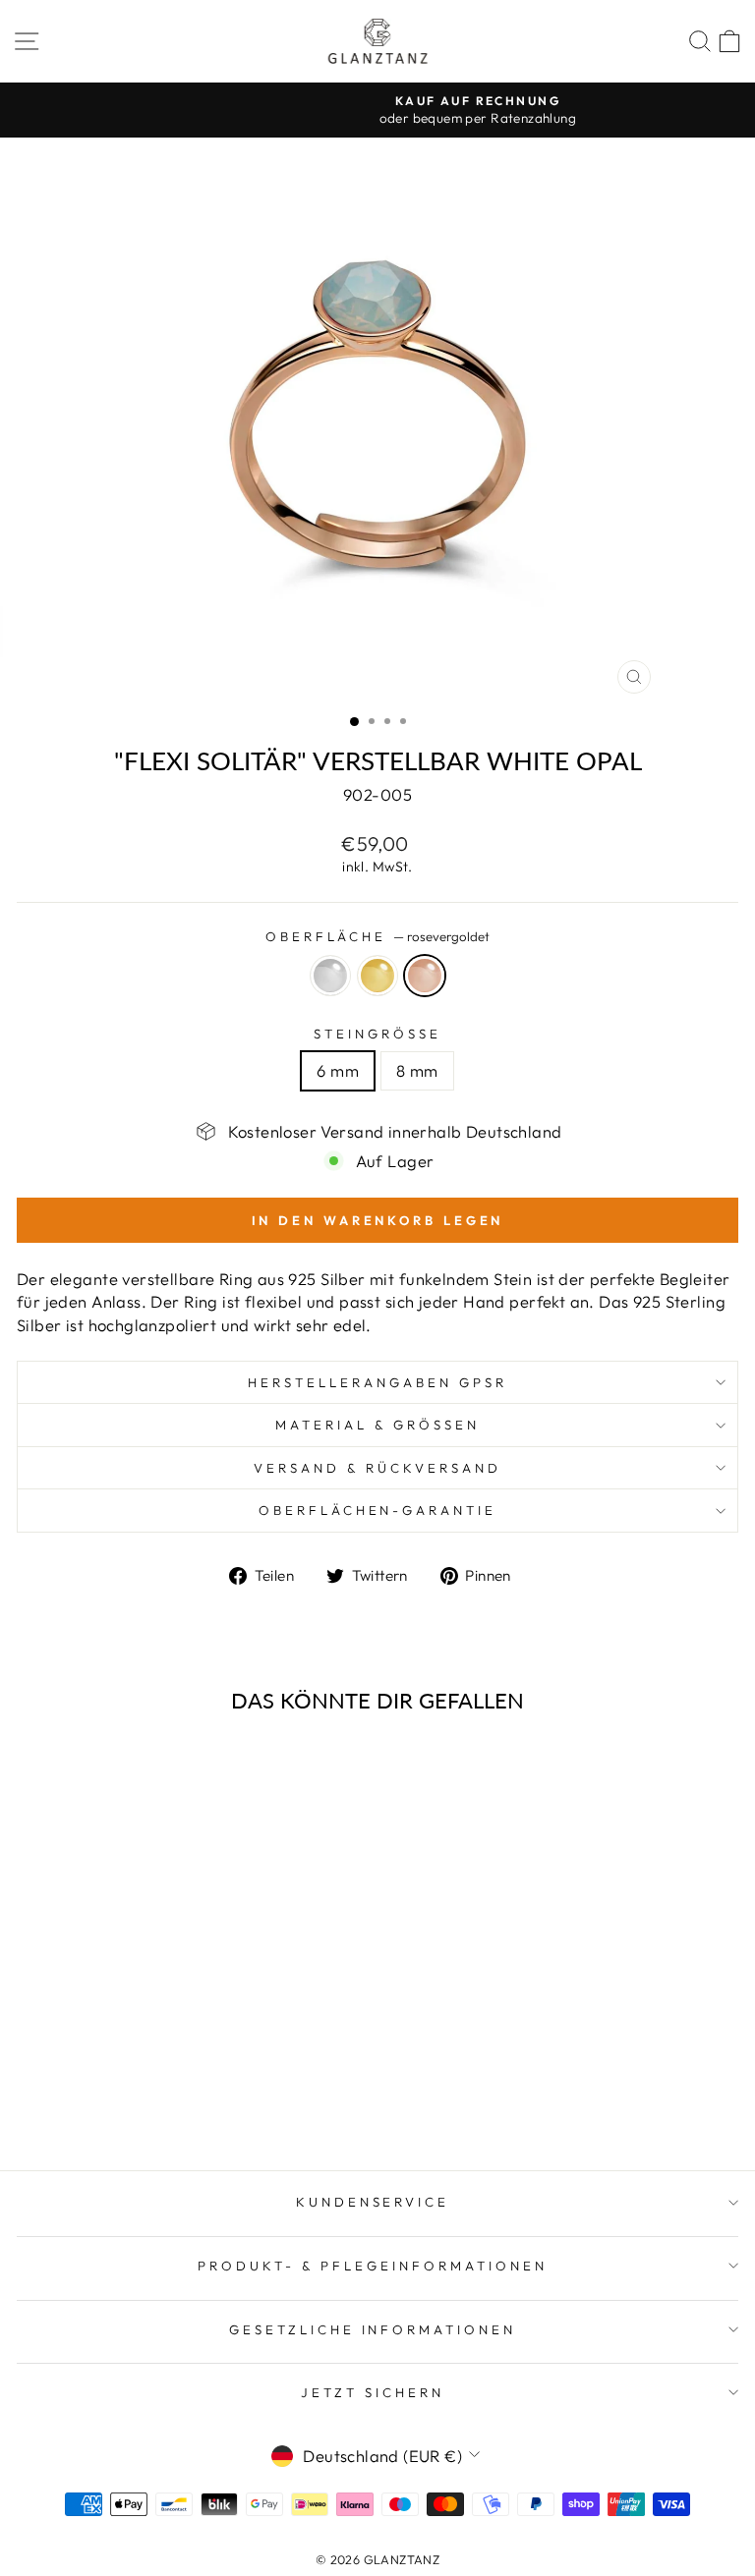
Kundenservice (373, 2202)
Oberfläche (378, 936)
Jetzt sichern (373, 2392)
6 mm (338, 1070)
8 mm (417, 1070)
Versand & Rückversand (377, 1468)
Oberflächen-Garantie (378, 1510)
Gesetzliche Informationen (373, 2329)
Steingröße (377, 1034)
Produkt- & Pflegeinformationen (372, 2266)
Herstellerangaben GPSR (377, 1382)
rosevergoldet (425, 976)
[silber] (133, 2103)
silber (330, 976)
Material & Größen (377, 1425)
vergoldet (377, 976)
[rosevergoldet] (178, 2103)
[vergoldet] (156, 2103)
